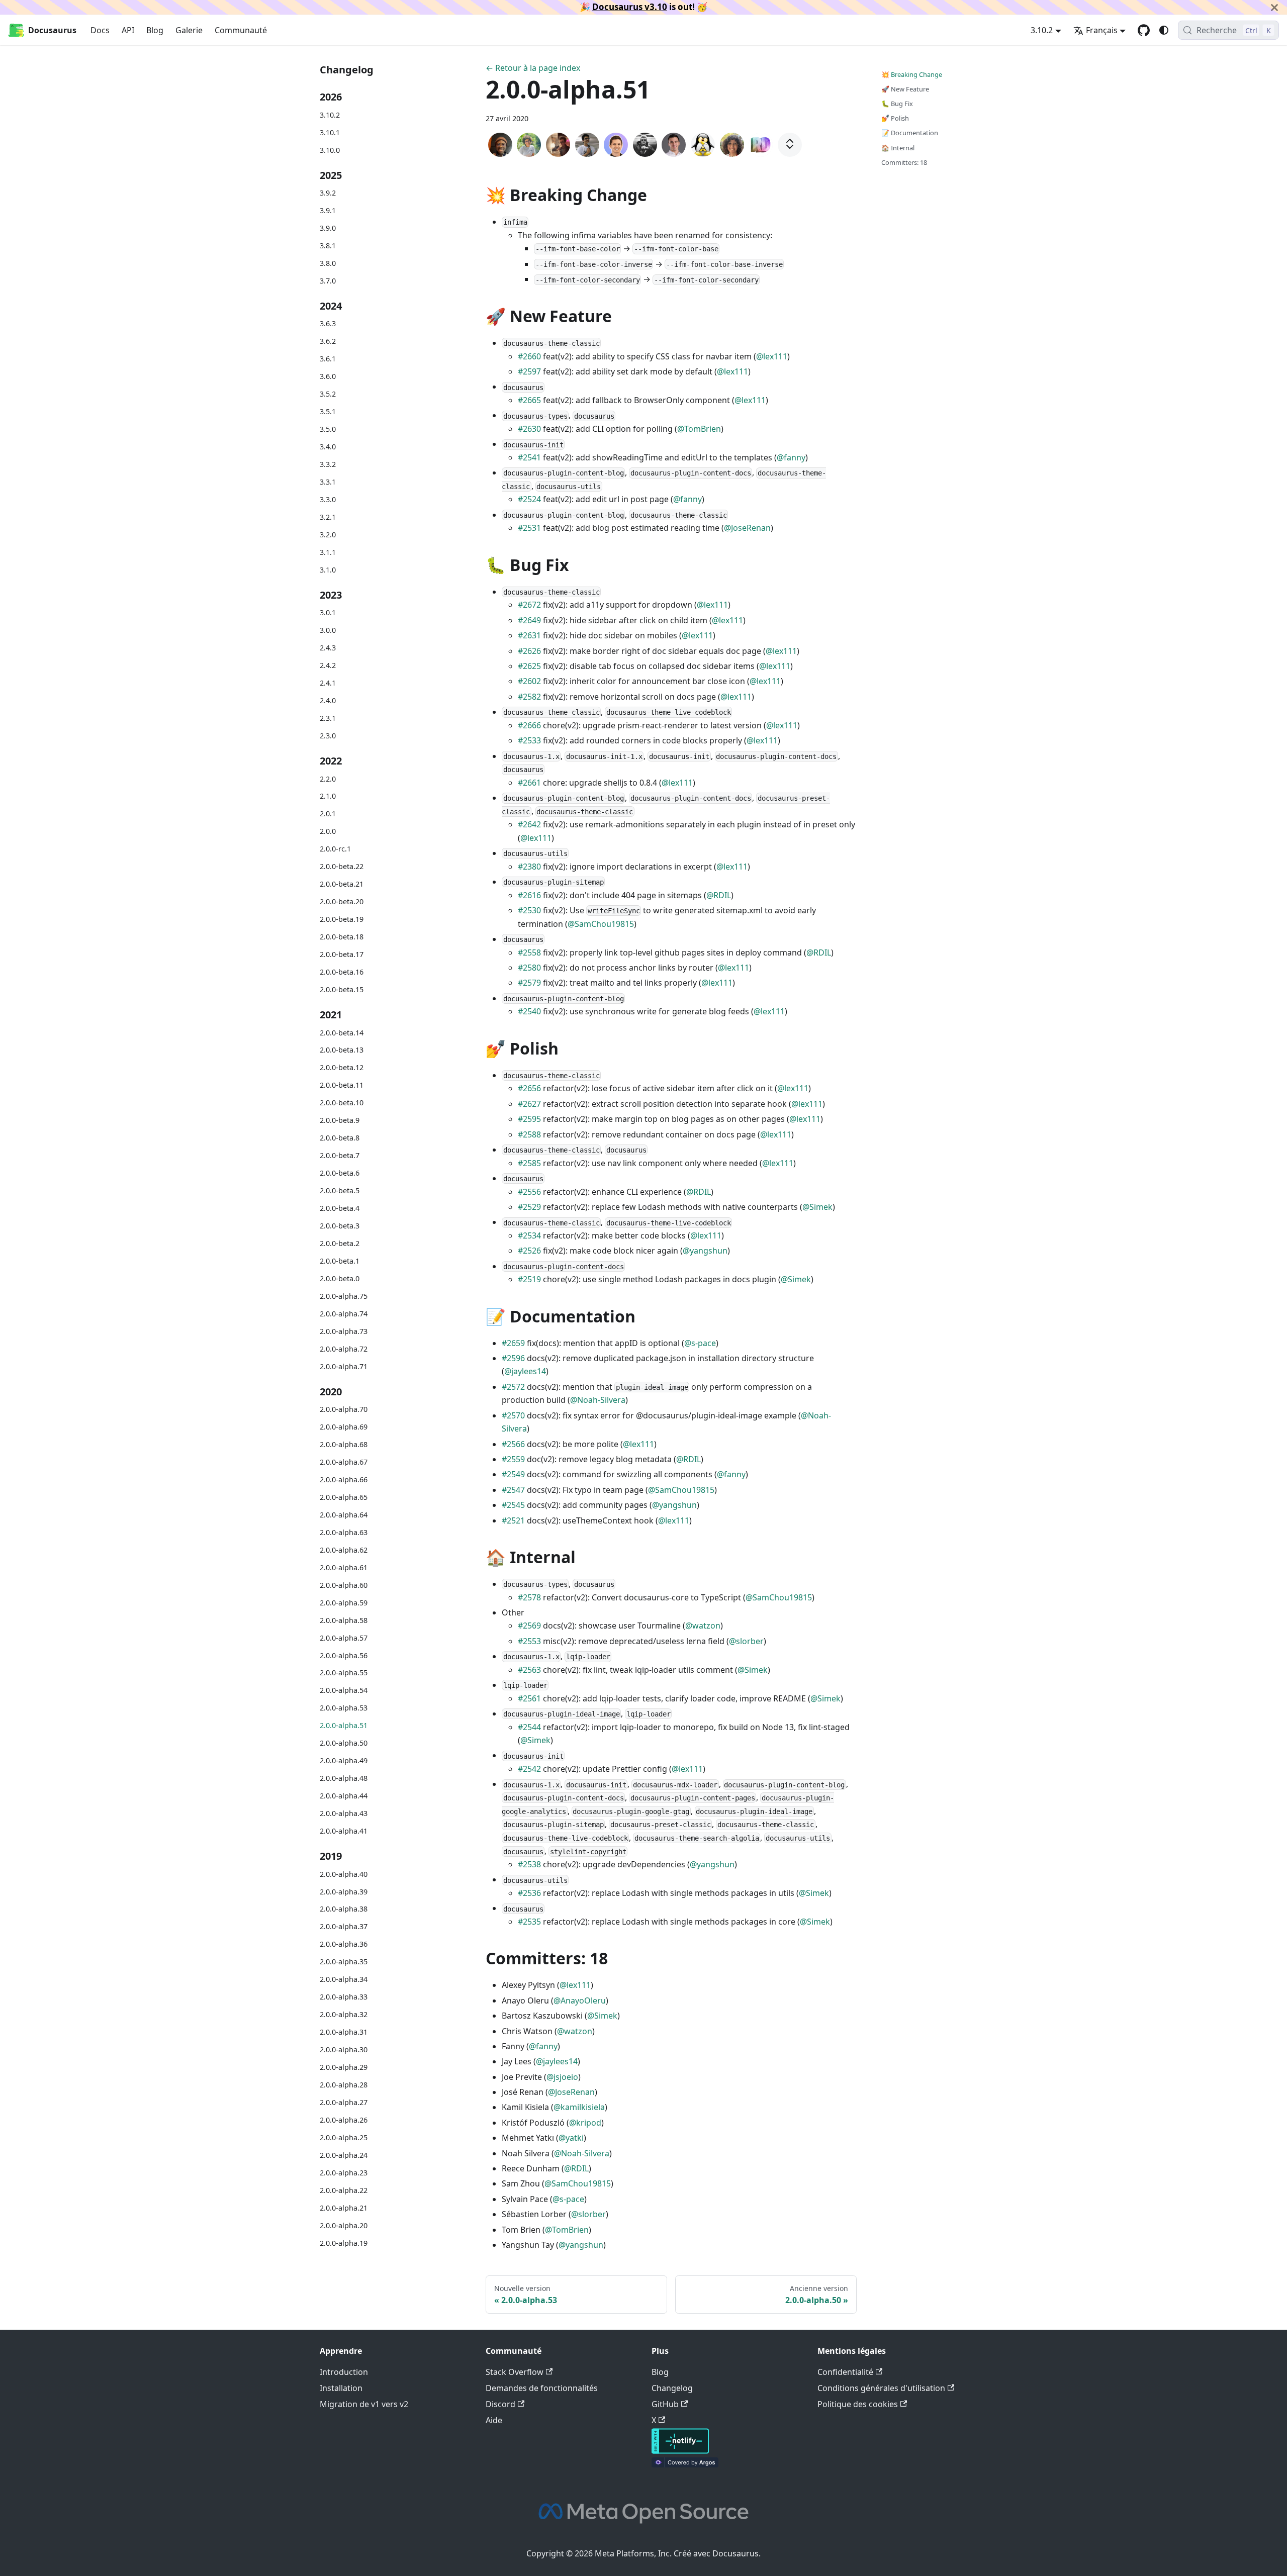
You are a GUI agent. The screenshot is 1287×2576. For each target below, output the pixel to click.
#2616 (529, 895)
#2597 (529, 371)
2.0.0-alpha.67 (344, 1462)
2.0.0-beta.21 (342, 884)
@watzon (703, 1626)
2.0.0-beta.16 (342, 972)
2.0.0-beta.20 (342, 901)
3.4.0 (328, 447)
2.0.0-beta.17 (342, 954)
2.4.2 (328, 665)
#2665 (529, 400)
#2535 (529, 1922)
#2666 (529, 725)
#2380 (529, 867)
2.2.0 (328, 779)
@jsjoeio (562, 2077)
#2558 (529, 952)
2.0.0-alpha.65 (344, 1497)
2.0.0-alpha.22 (344, 2190)
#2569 (529, 1626)
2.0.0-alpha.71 (344, 1366)
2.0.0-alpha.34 (344, 1979)
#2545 (513, 1505)
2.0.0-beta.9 (340, 1120)
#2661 (529, 783)
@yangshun (705, 1251)
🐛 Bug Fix (897, 104)
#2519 (529, 1279)
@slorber (746, 1641)
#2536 (529, 1893)
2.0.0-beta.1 (340, 1261)
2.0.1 (328, 814)
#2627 (529, 1104)
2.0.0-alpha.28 (344, 2085)
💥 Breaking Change (912, 74)
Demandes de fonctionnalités (542, 2388)
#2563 (529, 1670)
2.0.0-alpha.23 (344, 2173)
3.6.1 (328, 359)
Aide (494, 2420)
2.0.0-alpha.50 (344, 1743)
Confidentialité (845, 2372)
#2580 (529, 968)
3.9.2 (328, 193)
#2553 (529, 1641)
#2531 (529, 528)
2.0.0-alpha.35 (344, 1962)
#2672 (529, 605)
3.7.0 (328, 281)
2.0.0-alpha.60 (344, 1585)
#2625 (529, 666)
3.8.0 (328, 263)
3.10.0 (330, 150)
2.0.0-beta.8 (340, 1138)
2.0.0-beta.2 (340, 1243)
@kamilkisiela (579, 2107)
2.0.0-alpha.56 (344, 1655)
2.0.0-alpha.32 (344, 2014)
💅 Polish (895, 118)
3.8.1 (328, 246)
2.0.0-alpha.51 (344, 1725)
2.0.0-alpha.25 (344, 2137)
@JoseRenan (747, 528)
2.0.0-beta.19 (342, 919)
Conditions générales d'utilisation (881, 2388)
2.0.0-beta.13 (342, 1050)
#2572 (513, 1387)
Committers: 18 (904, 162)
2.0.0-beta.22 (342, 866)
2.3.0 (328, 736)
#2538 (529, 1864)
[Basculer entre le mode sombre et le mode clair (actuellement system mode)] (1164, 30)
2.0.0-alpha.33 (344, 1997)
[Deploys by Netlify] (680, 2451)
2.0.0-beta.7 (340, 1155)
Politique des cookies (858, 2404)
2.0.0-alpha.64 (344, 1515)
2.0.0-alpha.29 (344, 2067)
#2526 (529, 1251)
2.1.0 (328, 796)
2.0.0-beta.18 (342, 937)
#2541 (529, 457)
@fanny (791, 457)
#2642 (529, 824)
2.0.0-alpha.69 (344, 1427)
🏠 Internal (898, 148)
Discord (500, 2404)
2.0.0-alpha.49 (344, 1760)
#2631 (529, 635)
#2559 (513, 1459)
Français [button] (1102, 30)
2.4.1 (328, 683)
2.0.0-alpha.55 (344, 1673)
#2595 (529, 1119)
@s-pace (700, 1343)
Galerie (189, 30)
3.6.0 (328, 376)
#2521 (513, 1520)
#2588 (529, 1134)
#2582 (529, 697)
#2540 (529, 1011)
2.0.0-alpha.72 (344, 1349)
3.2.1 (328, 517)
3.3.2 (328, 464)
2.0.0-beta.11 (342, 1085)
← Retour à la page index (533, 68)
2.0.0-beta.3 (340, 1226)
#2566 (513, 1444)
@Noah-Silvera (598, 1400)
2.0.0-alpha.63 (344, 1532)
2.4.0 (328, 700)
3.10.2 (330, 115)
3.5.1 (328, 411)
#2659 (513, 1343)
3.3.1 (328, 482)
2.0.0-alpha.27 (344, 2102)
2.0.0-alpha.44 (344, 1796)
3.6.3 (328, 324)
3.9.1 (328, 210)
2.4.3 (328, 648)
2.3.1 (328, 718)
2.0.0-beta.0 (340, 1278)
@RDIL (719, 895)
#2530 (529, 910)
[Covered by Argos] (685, 2464)
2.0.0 (328, 832)
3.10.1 (330, 132)
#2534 (529, 1235)
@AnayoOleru (580, 2000)
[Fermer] (1274, 7)
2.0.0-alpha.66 (344, 1480)
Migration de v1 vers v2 (364, 2404)
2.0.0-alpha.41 (344, 1831)
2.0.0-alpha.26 (344, 2120)
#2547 (513, 1490)
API (128, 30)
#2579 (529, 983)
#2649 (529, 620)
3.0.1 (328, 612)
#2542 (529, 1769)
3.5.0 (328, 429)
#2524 (529, 499)
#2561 (529, 1698)
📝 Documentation (910, 133)
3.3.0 (328, 499)
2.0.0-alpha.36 (344, 1944)
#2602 (529, 681)
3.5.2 (328, 394)
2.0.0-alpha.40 (344, 1874)
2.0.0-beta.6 (340, 1173)
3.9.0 (328, 228)
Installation (341, 2388)
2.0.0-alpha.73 (344, 1331)
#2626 (529, 651)
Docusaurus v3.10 (630, 7)
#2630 (529, 429)
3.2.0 (328, 535)
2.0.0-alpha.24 (344, 2155)
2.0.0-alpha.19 (344, 2243)
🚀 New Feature (905, 89)
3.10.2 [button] (1042, 30)
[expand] (790, 145)
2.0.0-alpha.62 (344, 1550)
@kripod (585, 2123)
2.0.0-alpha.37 (344, 1927)
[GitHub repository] (1144, 30)
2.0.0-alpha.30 (344, 2049)
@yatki (571, 2138)
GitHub (665, 2404)
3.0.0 (328, 630)
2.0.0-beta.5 (340, 1190)
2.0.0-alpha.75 (344, 1296)
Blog (155, 30)
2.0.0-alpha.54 (344, 1691)
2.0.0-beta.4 (340, 1208)
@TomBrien (699, 429)
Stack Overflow (515, 2372)
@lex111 (772, 356)
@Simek (817, 1207)
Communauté (241, 30)
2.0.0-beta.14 (342, 1033)
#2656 (529, 1088)
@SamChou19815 (601, 924)
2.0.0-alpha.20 (344, 2225)
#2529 (529, 1207)
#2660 (529, 356)
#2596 (513, 1358)
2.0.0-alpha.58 (344, 1620)
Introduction (344, 2372)
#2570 (513, 1415)
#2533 (529, 740)
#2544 (529, 1727)
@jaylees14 (525, 1371)
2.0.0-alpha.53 (344, 1708)
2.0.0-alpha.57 (344, 1638)
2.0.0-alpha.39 (344, 1892)
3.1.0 (328, 570)
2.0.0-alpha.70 (344, 1409)
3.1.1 (328, 552)
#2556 (529, 1192)
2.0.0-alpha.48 (344, 1778)
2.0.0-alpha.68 (344, 1444)
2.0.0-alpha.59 (344, 1603)
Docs (100, 30)
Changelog (672, 2388)
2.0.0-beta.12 (342, 1068)
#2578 (529, 1597)
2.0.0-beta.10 (342, 1103)
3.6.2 (328, 342)
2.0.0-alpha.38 (344, 1909)
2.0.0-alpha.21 (344, 2208)
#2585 (529, 1163)
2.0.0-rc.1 (335, 849)
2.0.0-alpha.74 (344, 1314)
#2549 (513, 1474)
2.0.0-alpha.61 (344, 1567)
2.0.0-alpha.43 (344, 1813)
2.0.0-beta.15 (342, 989)
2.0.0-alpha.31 (344, 2032)
